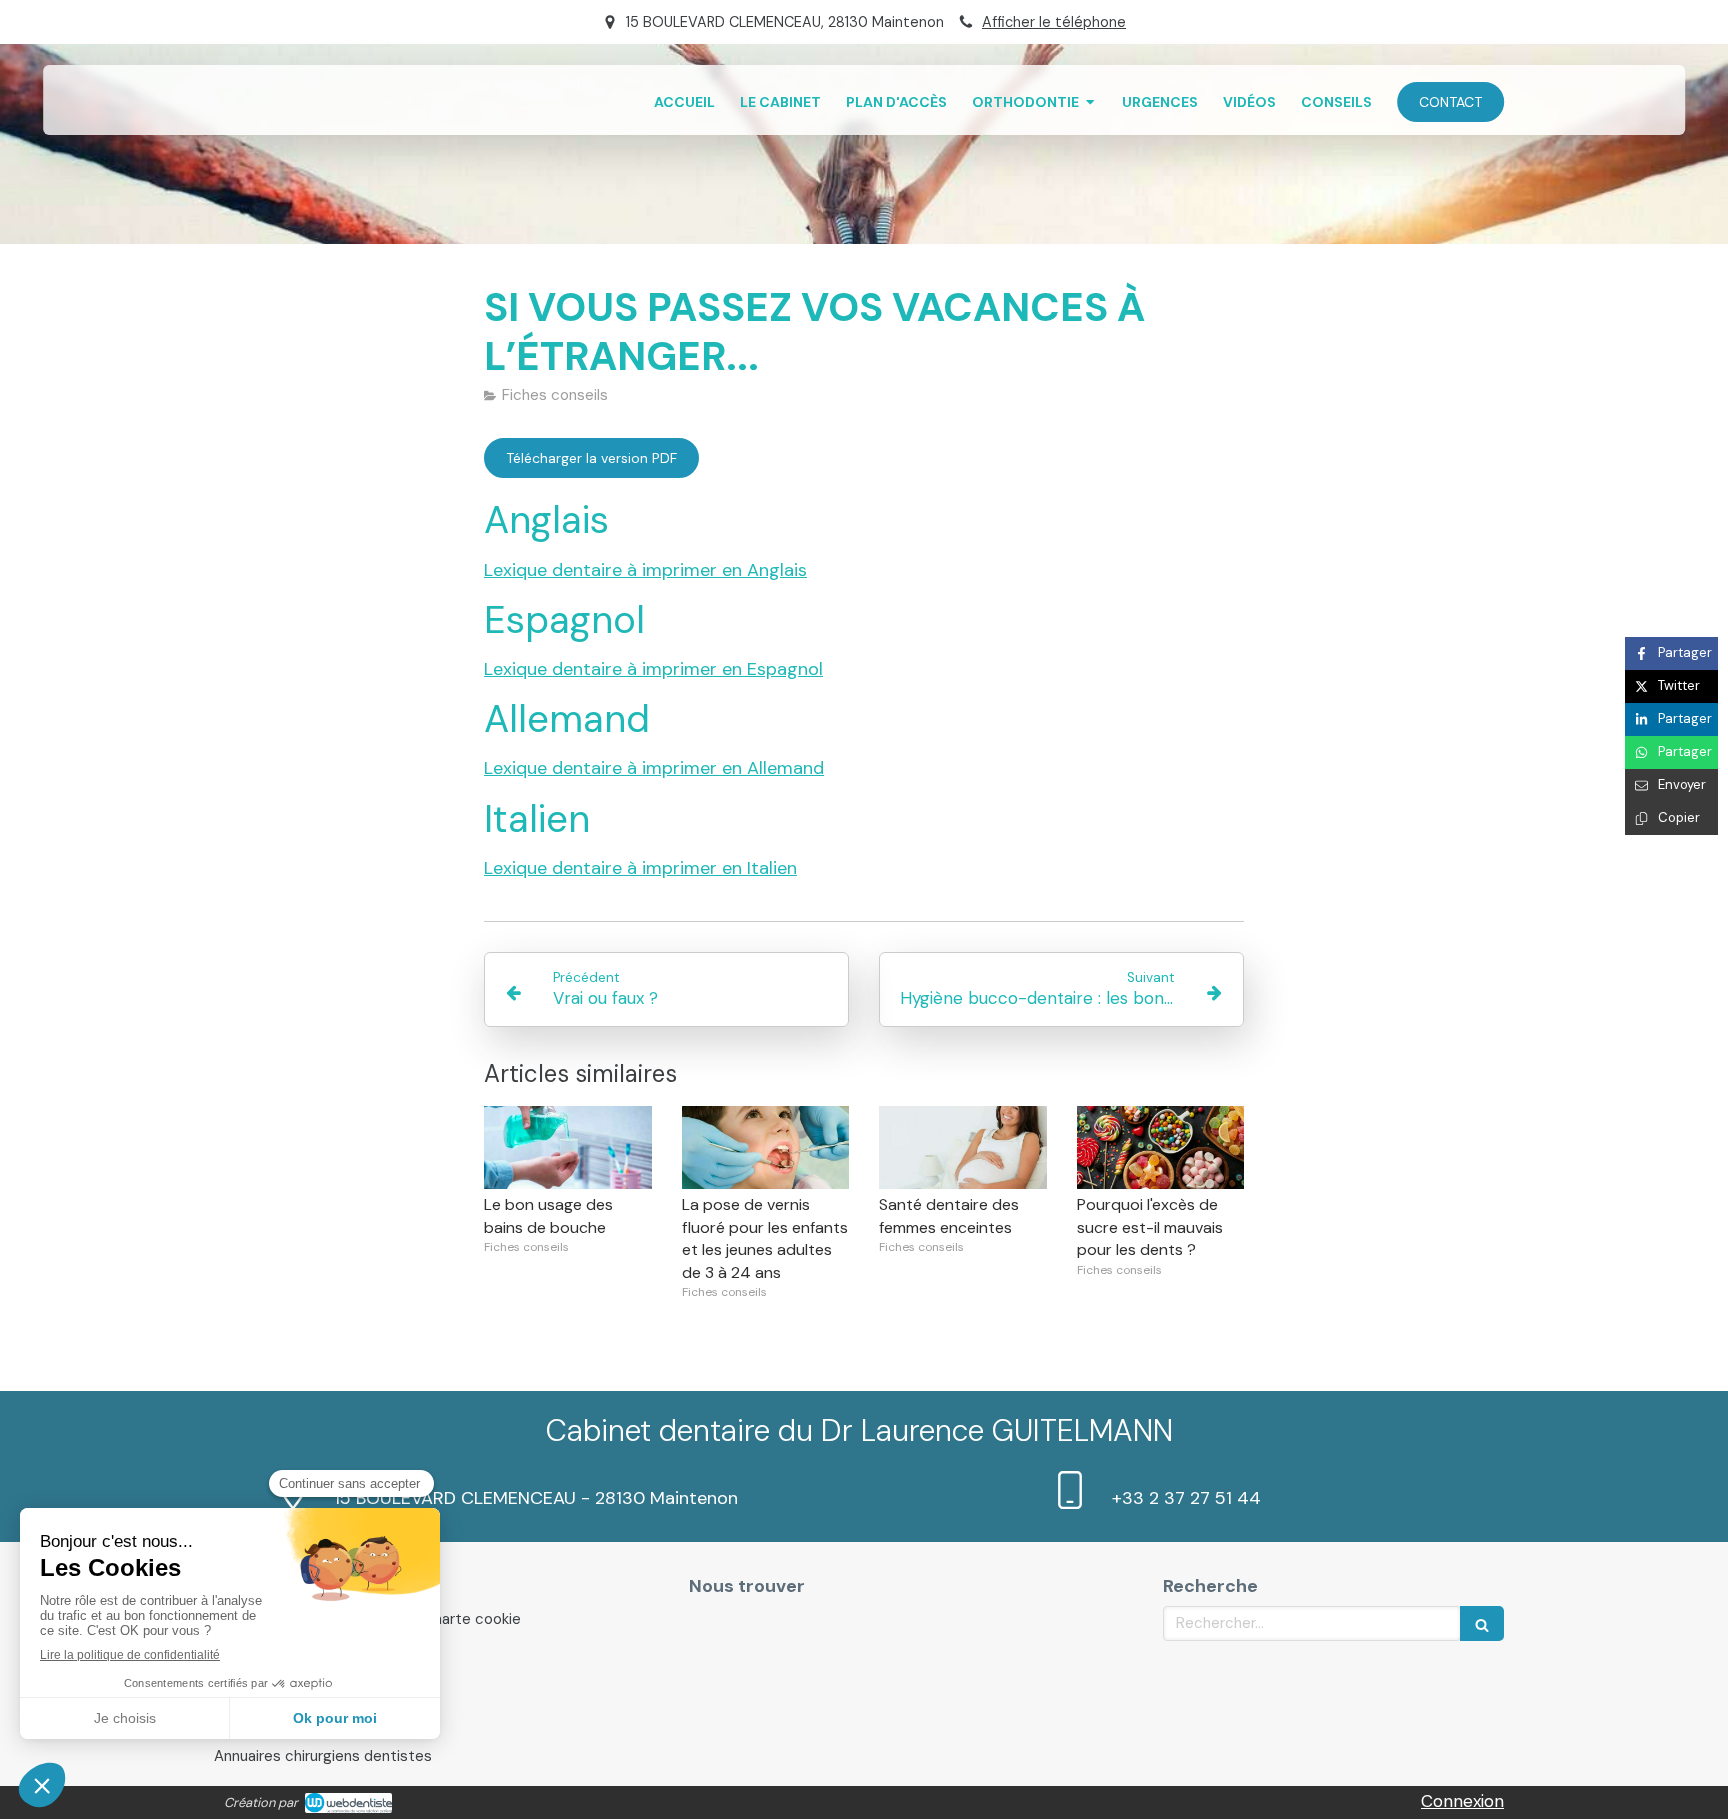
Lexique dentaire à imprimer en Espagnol (653, 669)
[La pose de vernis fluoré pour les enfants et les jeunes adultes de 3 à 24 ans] (766, 1148)
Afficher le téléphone (1054, 22)
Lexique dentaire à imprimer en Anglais (645, 570)
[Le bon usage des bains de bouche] (568, 1148)
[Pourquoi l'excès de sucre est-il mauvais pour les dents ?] (1161, 1148)
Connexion (1462, 1801)
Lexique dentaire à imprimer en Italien (640, 868)
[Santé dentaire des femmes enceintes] (963, 1148)
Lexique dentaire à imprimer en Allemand (654, 768)
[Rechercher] (1482, 1623)
